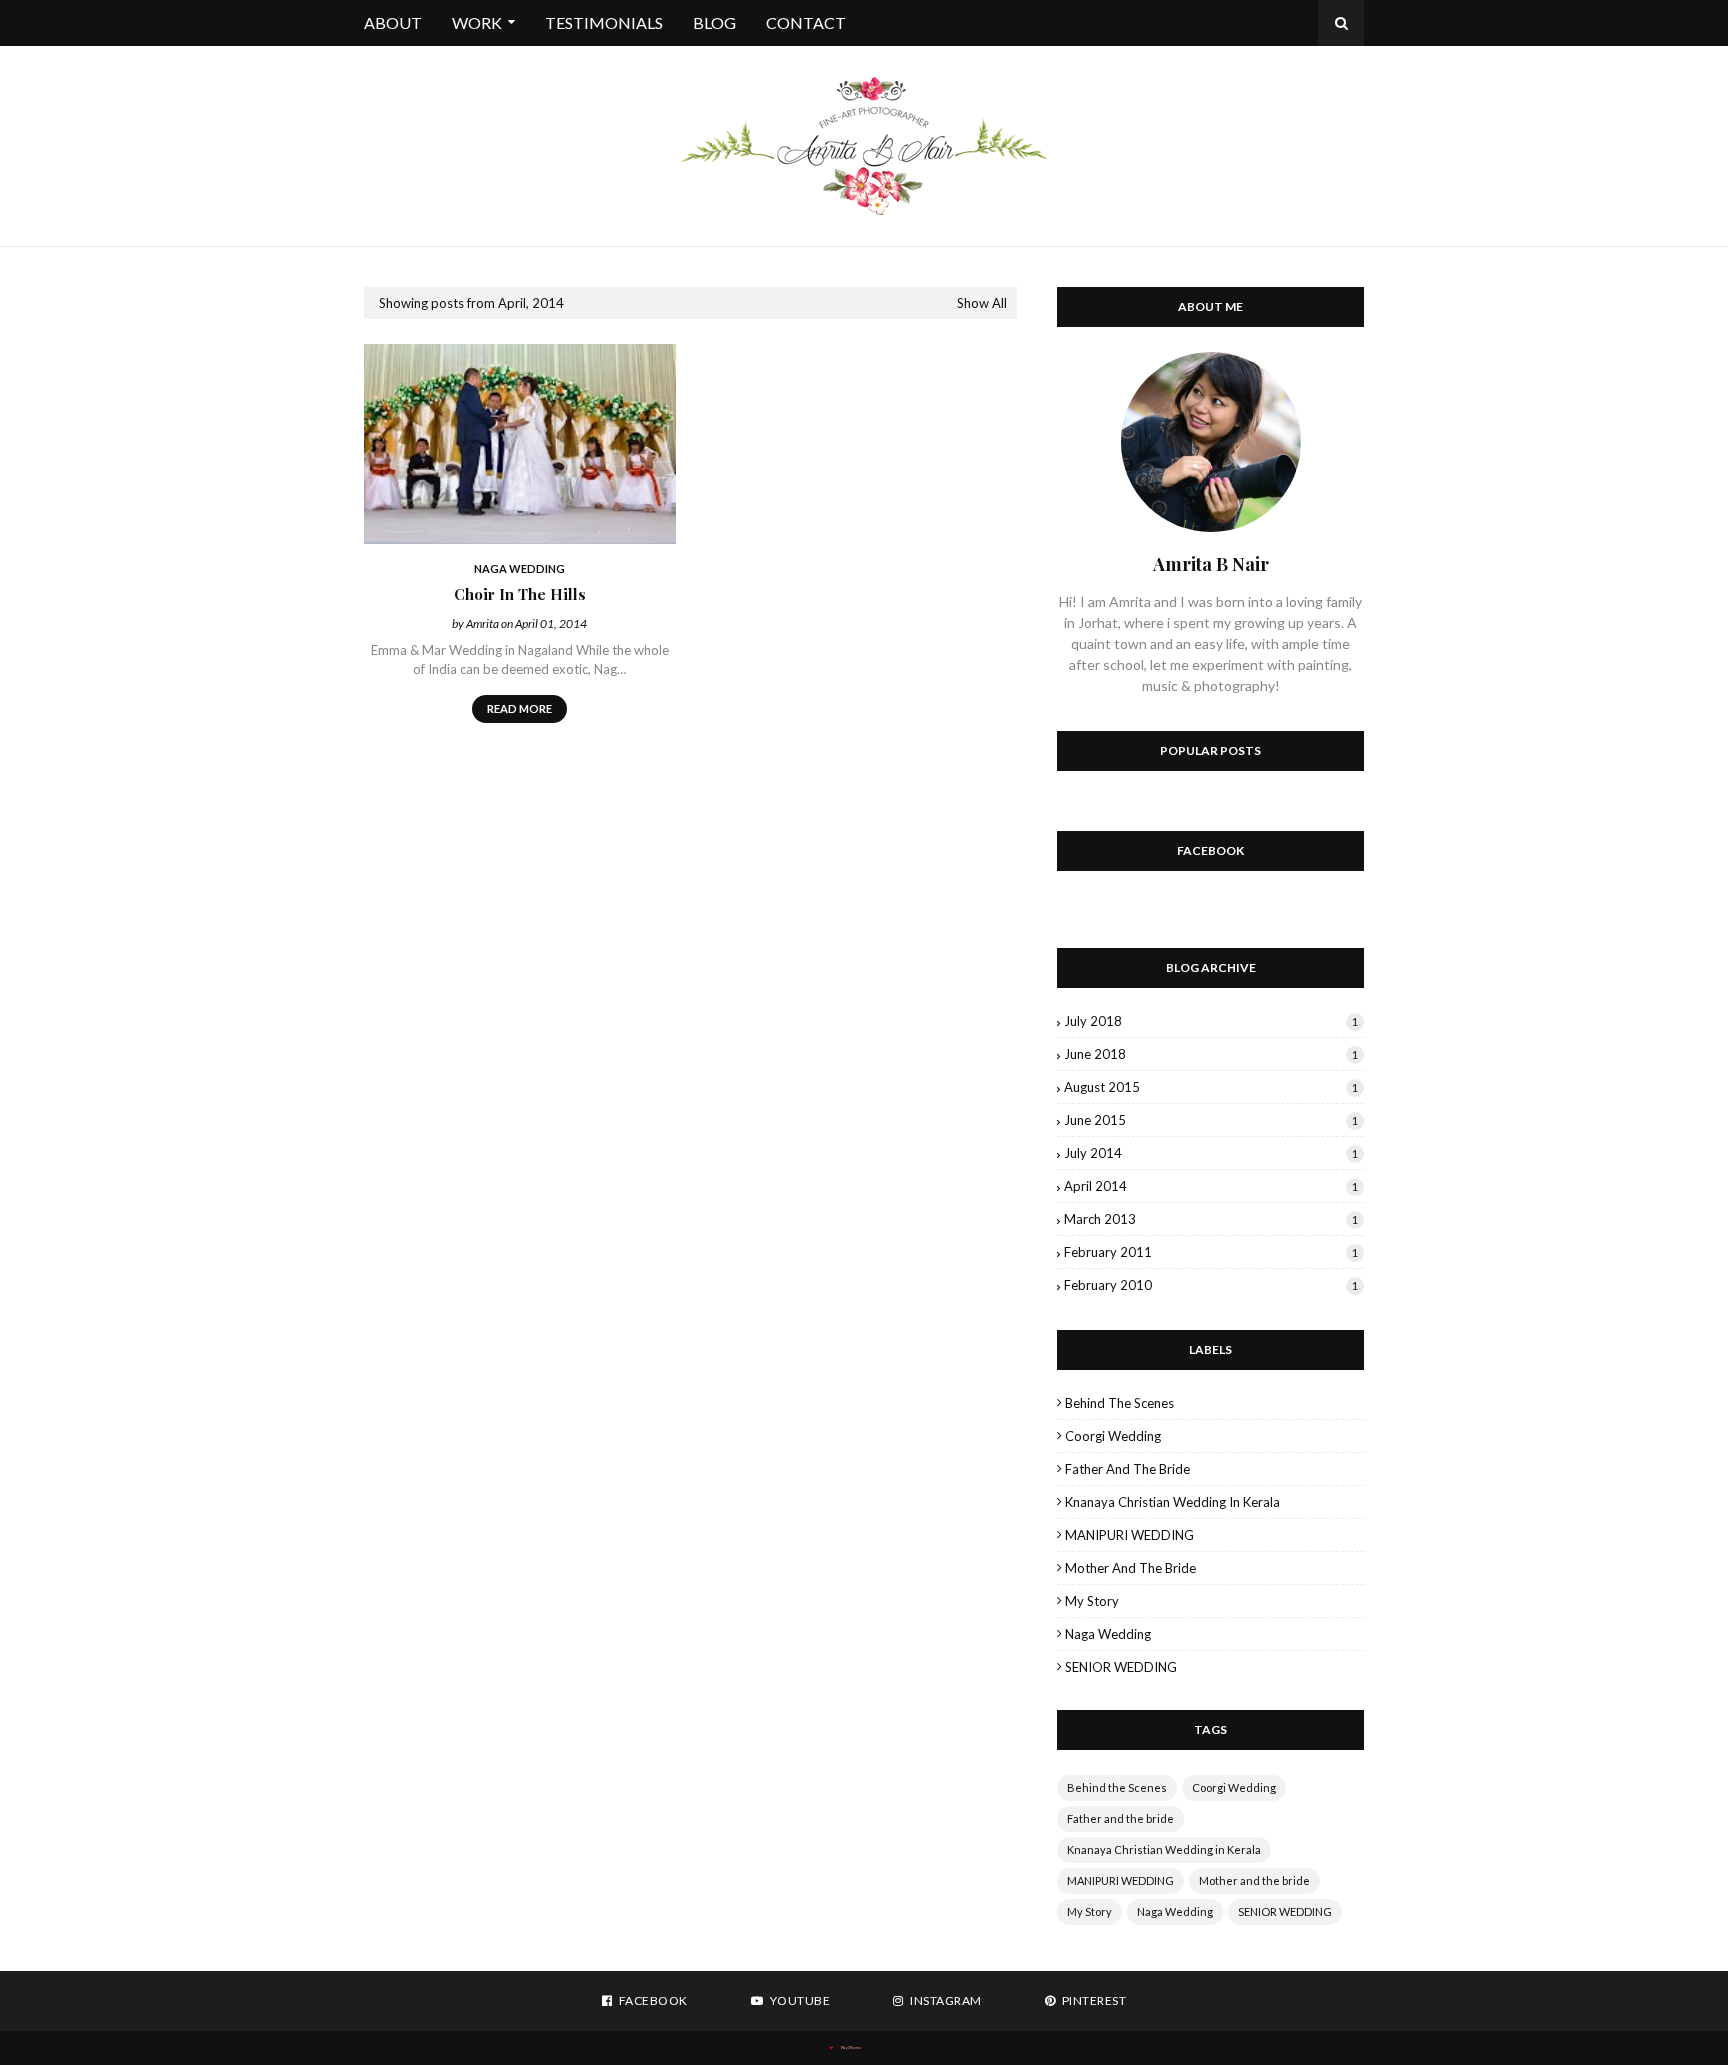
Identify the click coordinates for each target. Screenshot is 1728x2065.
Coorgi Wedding (1113, 1436)
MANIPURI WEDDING (1129, 1535)
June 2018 (1211, 1054)
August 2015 (1211, 1087)
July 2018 (1211, 1021)
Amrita (482, 623)
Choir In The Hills (520, 594)
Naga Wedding (1108, 1634)
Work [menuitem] (477, 22)
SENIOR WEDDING (1121, 1667)
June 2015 (1211, 1120)
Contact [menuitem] (806, 22)
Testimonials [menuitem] (604, 22)
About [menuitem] (393, 22)
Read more (519, 708)
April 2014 (1211, 1186)
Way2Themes (851, 2048)
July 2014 (1211, 1153)
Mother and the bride (1130, 1568)
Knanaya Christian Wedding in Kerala (1172, 1502)
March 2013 (1211, 1219)
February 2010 (1211, 1285)
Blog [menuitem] (714, 22)
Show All (982, 303)
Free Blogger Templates (905, 2048)
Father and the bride (1127, 1469)
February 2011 (1211, 1252)
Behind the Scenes (1119, 1403)
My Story (1092, 1601)
